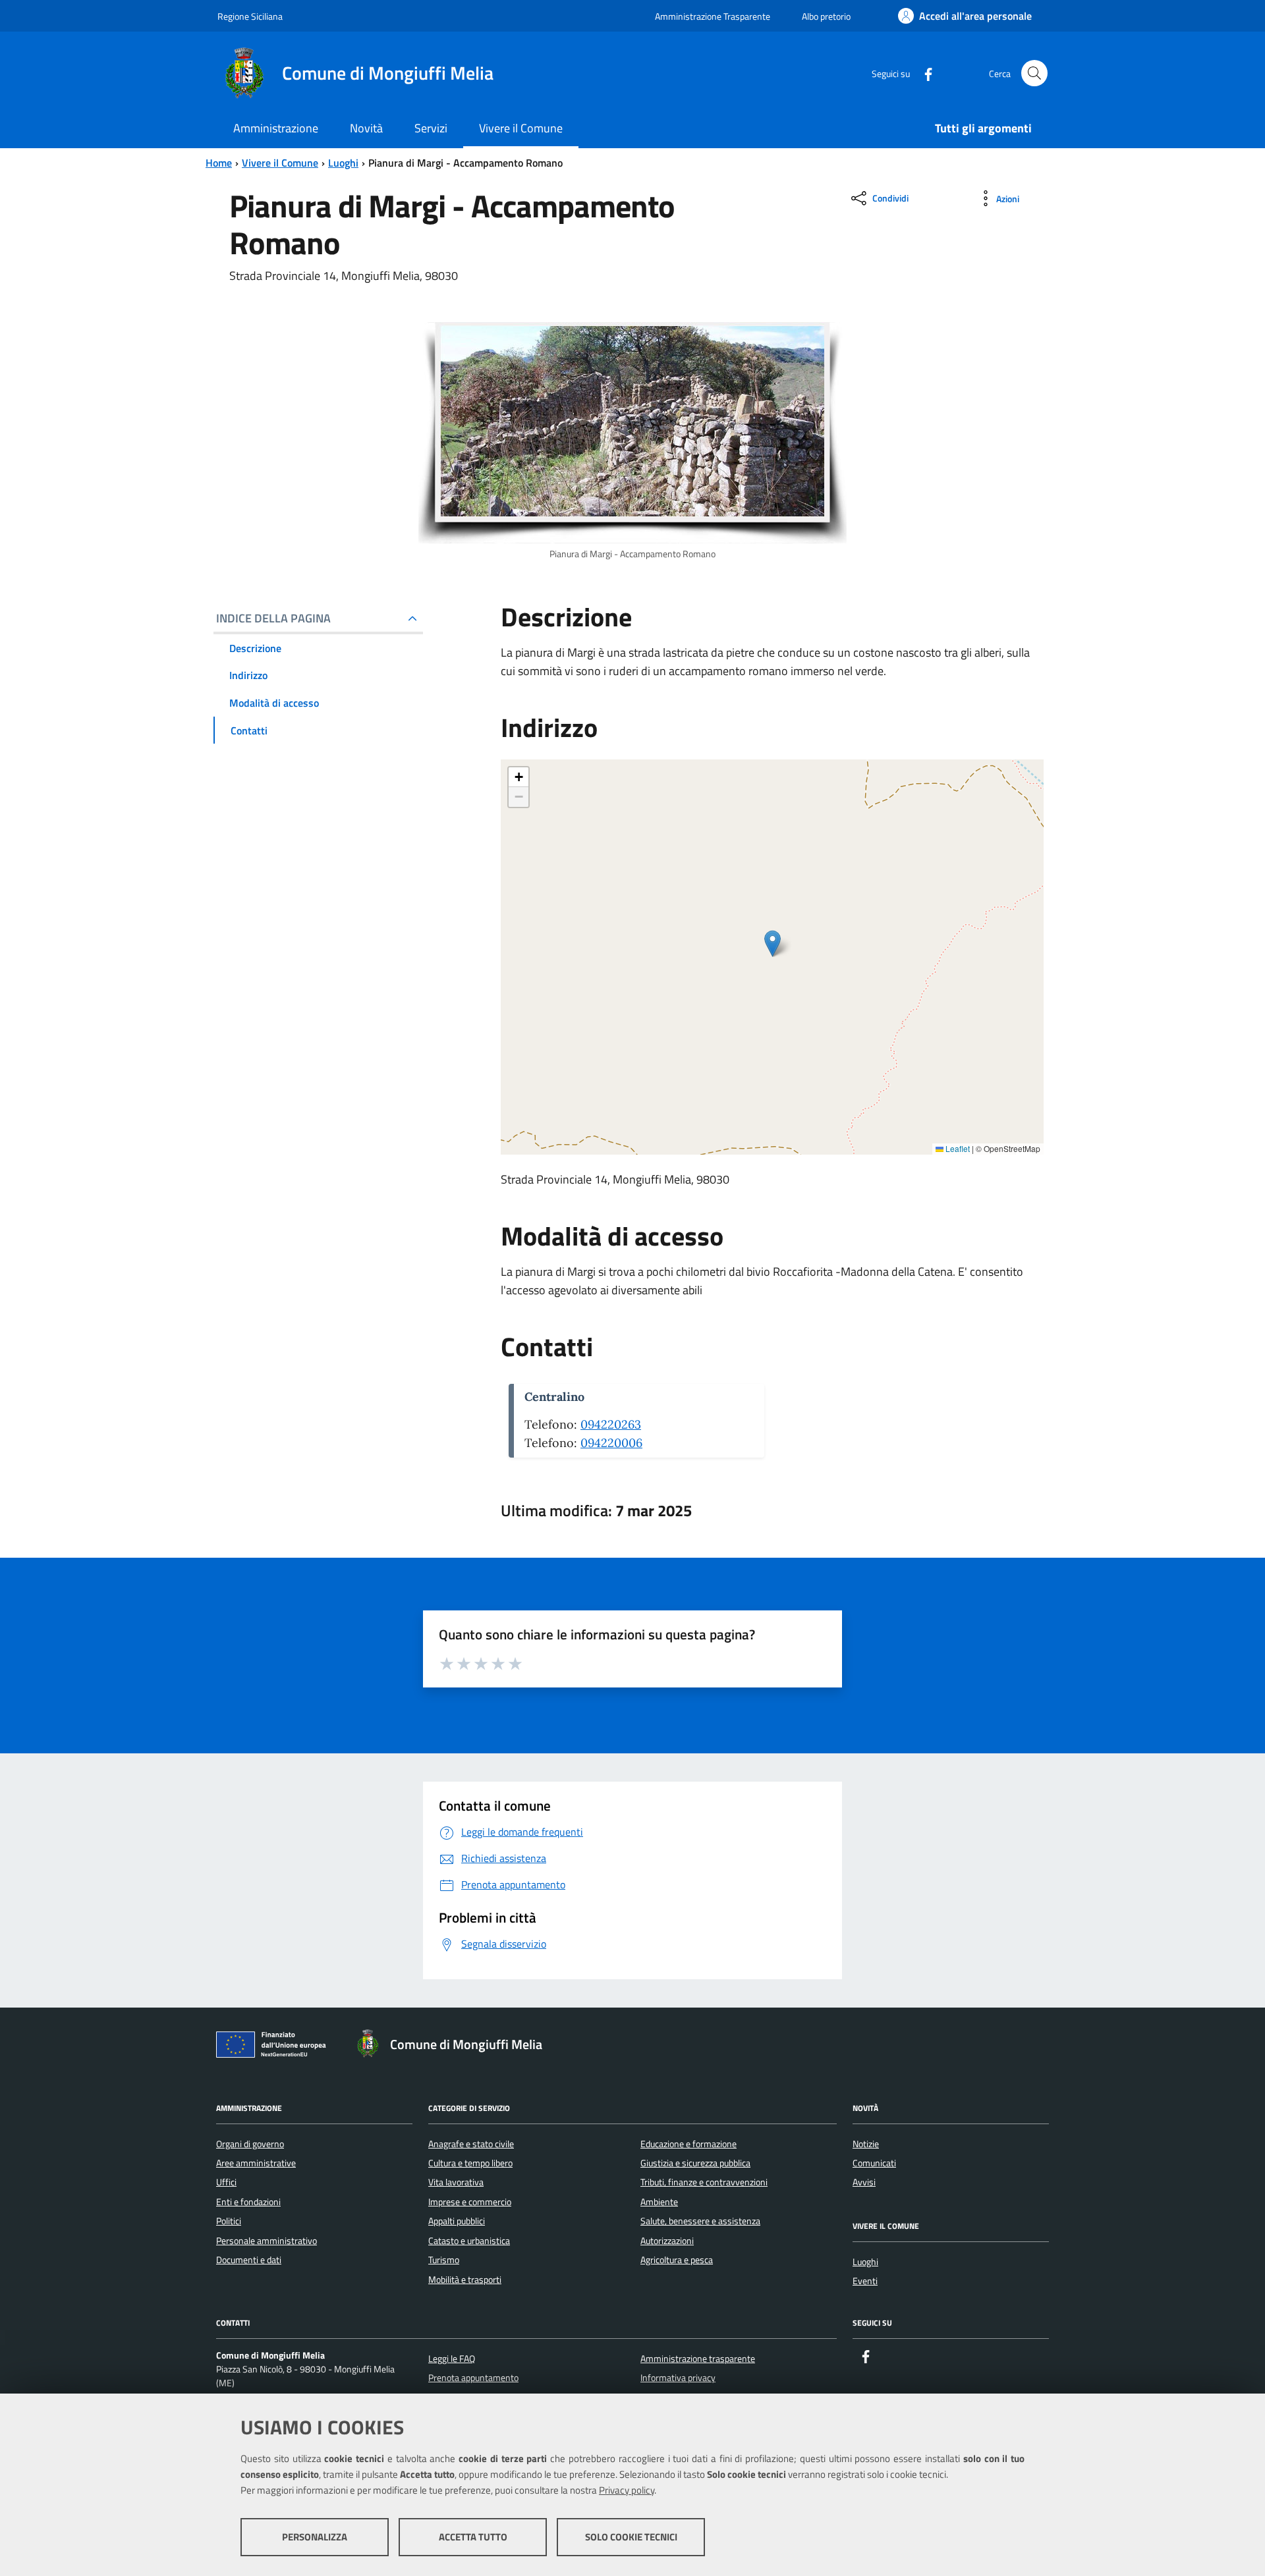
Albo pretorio (826, 16)
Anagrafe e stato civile (471, 2144)
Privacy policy (627, 2490)
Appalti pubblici (457, 2221)
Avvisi (864, 2182)
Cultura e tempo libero (470, 2163)
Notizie (866, 2144)
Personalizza (315, 2537)
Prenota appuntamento (473, 2378)
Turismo (444, 2260)
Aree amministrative (256, 2163)
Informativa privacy (678, 2378)
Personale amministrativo (267, 2241)
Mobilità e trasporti (465, 2280)
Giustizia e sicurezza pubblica (695, 2163)
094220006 (611, 1443)
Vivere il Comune (280, 163)
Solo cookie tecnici (631, 2537)
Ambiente (659, 2202)
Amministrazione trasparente (698, 2359)
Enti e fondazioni (248, 2202)
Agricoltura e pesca (677, 2260)
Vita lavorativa (456, 2182)
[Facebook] (923, 73)
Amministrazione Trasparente (713, 16)
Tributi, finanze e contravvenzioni (704, 2182)
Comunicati (874, 2163)
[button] (773, 944)
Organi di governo (250, 2144)
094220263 (611, 1424)
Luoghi (343, 163)
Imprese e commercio (470, 2202)
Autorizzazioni (667, 2241)
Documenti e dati (249, 2260)
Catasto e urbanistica (469, 2241)
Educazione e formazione (689, 2144)
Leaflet (957, 1148)
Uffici (226, 2182)
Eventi (865, 2281)
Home (219, 163)
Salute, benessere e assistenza (700, 2221)
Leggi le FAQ (452, 2359)
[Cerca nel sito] (1034, 73)
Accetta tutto (473, 2537)
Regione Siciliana (250, 16)
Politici (229, 2221)
